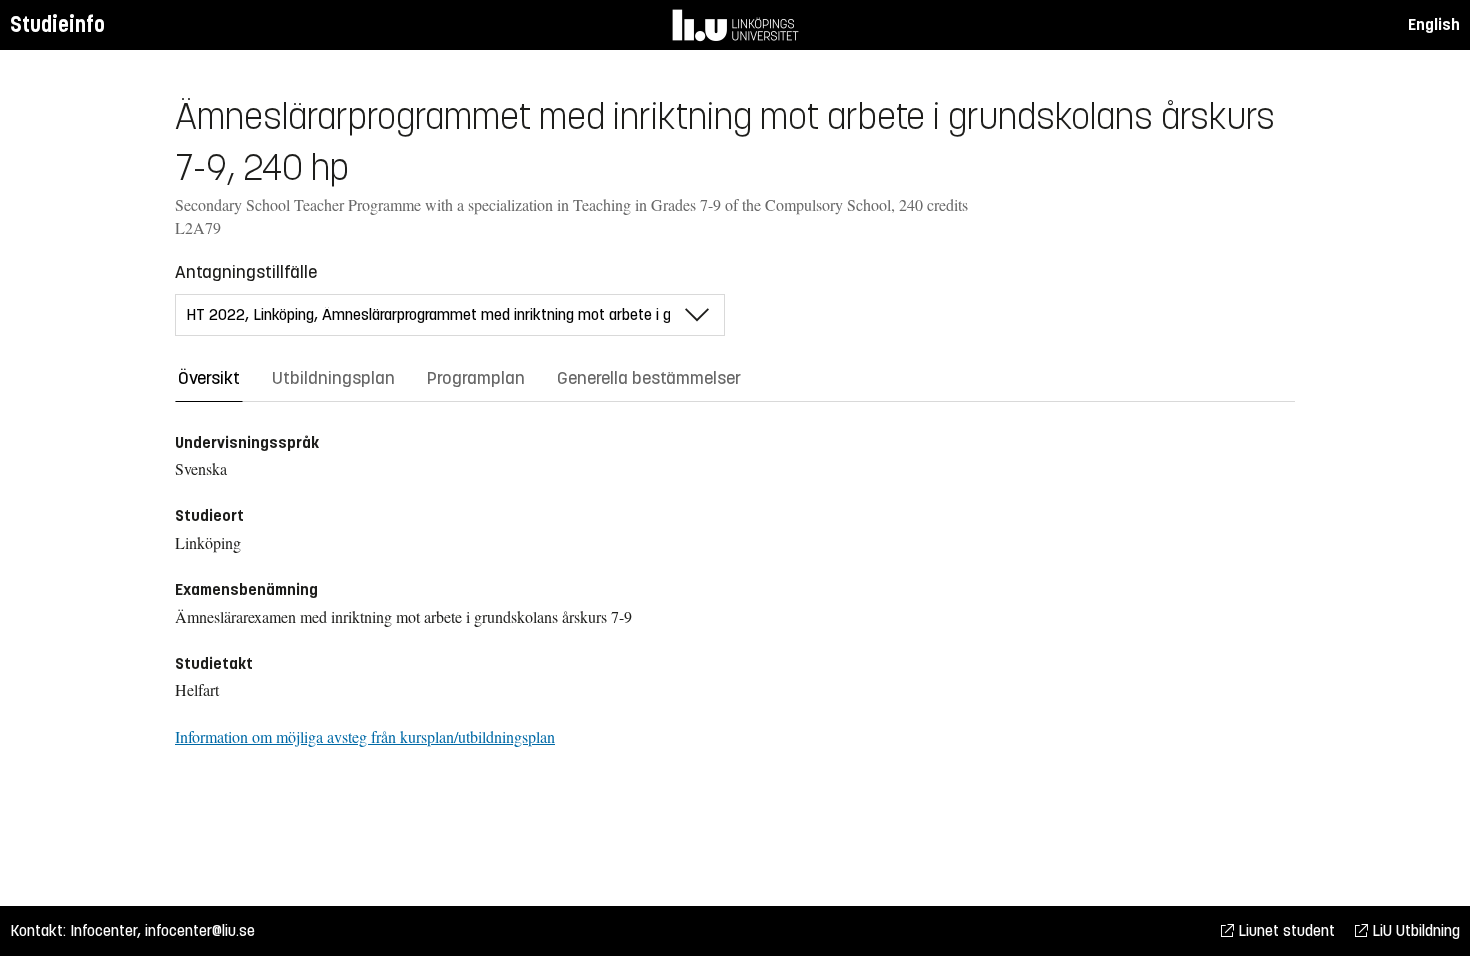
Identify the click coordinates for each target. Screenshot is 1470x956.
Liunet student (1284, 930)
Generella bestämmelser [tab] (649, 378)
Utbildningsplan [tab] (333, 378)
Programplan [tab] (476, 378)
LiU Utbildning (1414, 930)
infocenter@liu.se (200, 930)
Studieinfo (57, 24)
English (1434, 24)
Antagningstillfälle (246, 272)
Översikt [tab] (209, 378)
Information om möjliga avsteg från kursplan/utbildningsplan (365, 736)
